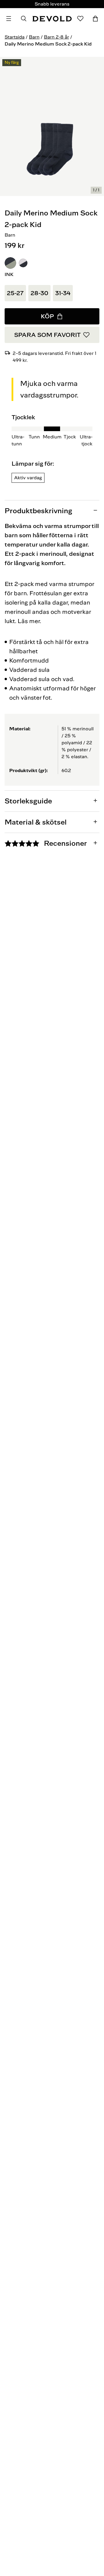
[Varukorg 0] (95, 19)
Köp (47, 316)
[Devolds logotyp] (52, 19)
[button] (10, 263)
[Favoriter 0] (80, 19)
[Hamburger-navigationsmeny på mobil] (9, 19)
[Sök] (24, 19)
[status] (96, 190)
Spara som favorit (47, 335)
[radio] (10, 263)
